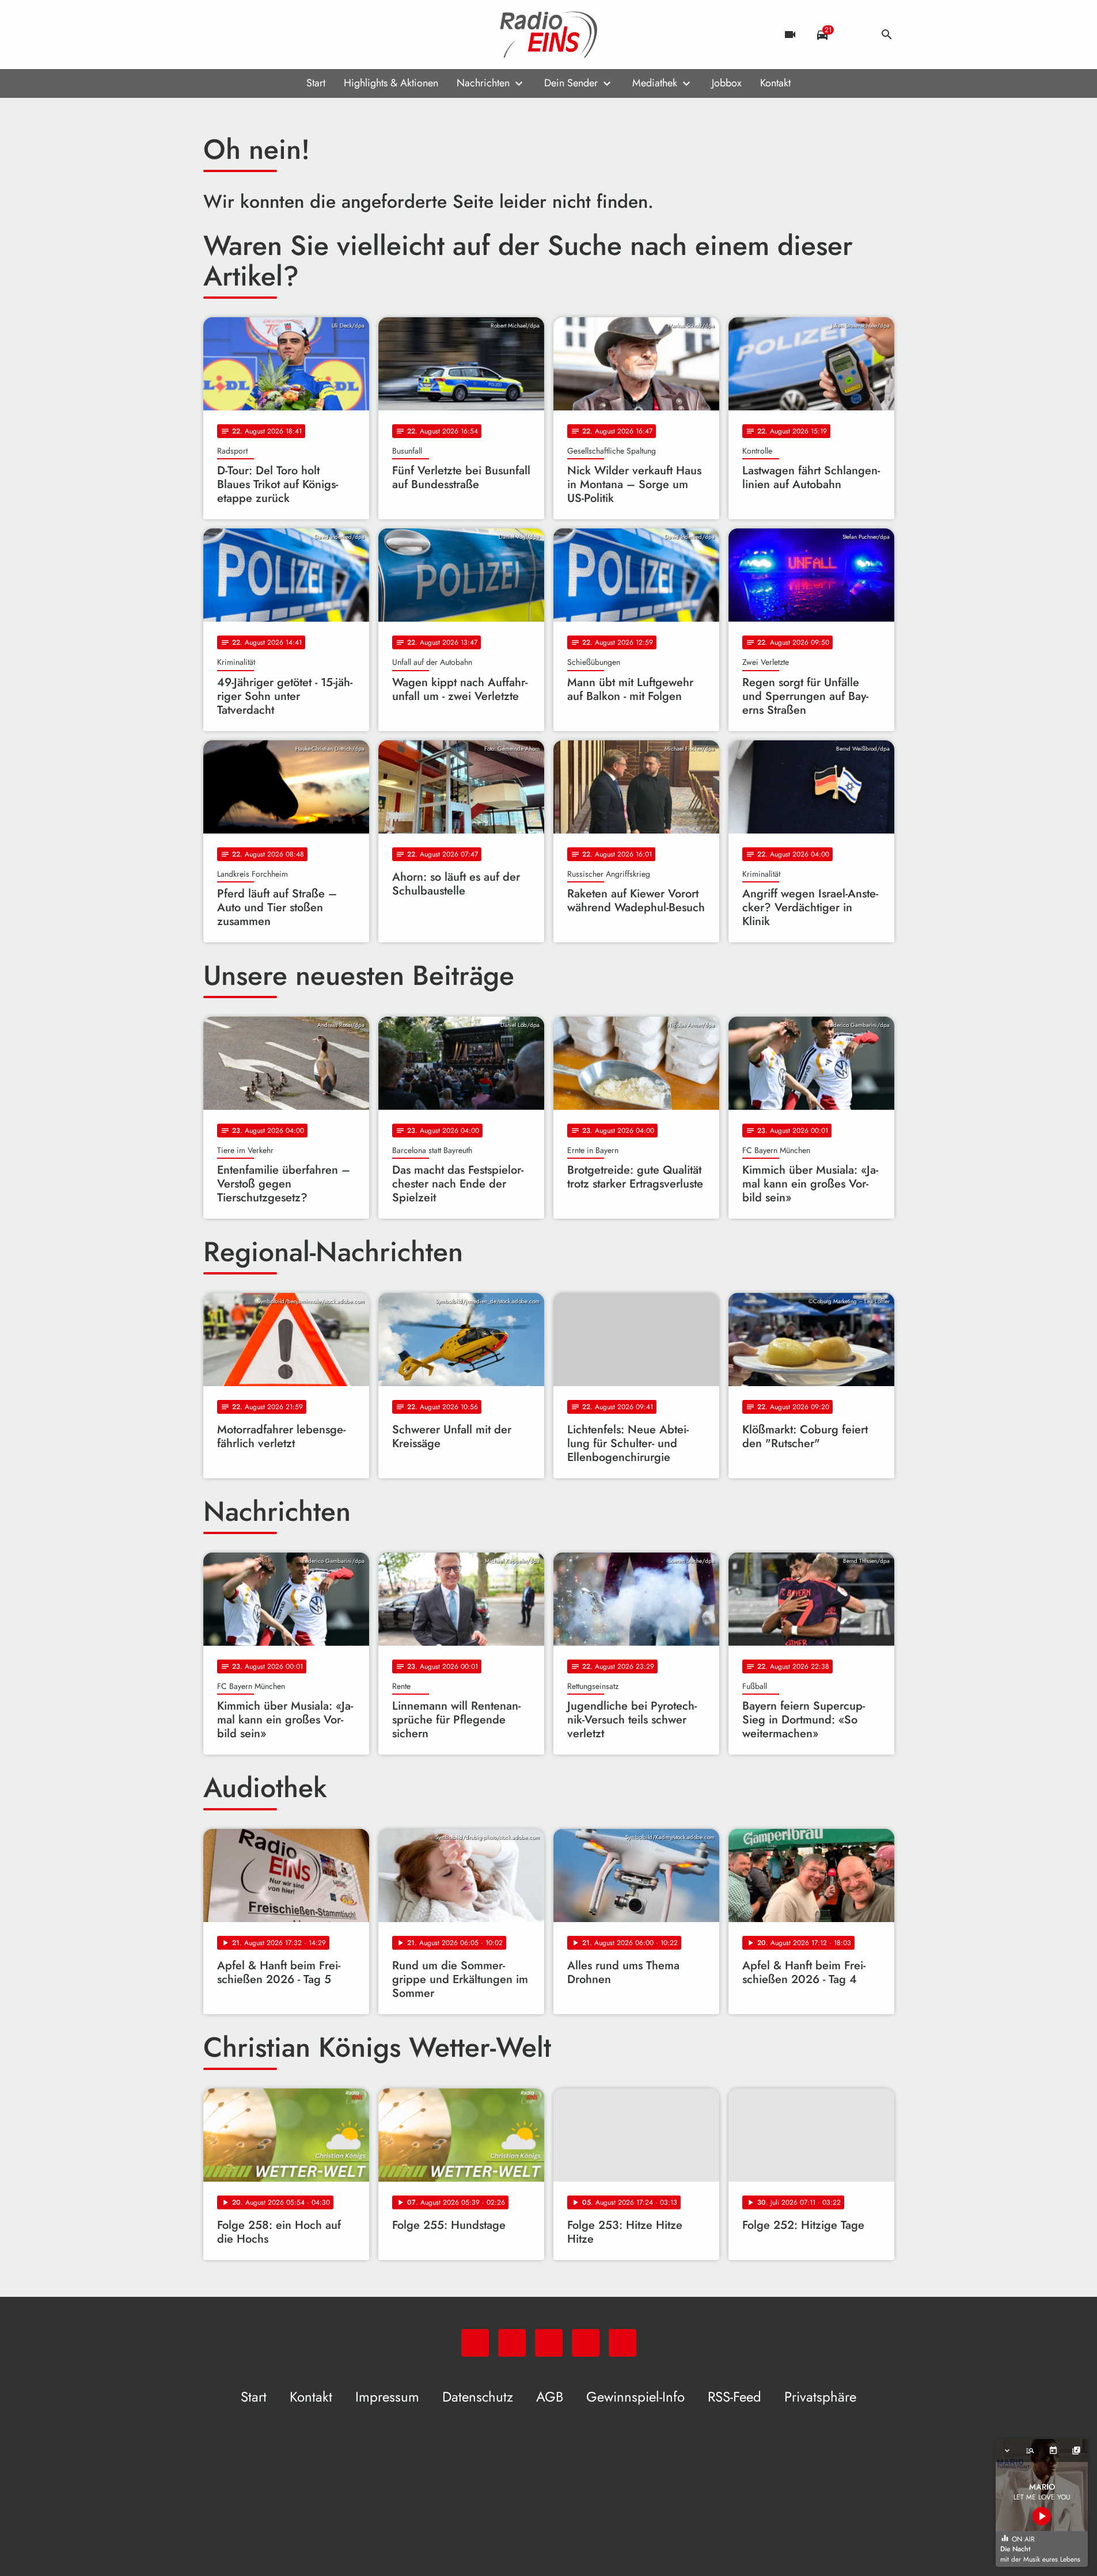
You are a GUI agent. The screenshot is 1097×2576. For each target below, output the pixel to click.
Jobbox (727, 83)
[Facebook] (238, 35)
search (887, 35)
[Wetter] (855, 35)
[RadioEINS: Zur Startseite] (549, 35)
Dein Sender (571, 83)
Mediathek (655, 83)
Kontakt (775, 83)
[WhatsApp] (215, 35)
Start (316, 83)
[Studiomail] (284, 35)
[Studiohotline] (307, 35)
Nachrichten (483, 83)
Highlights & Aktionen (391, 83)
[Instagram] (261, 35)
